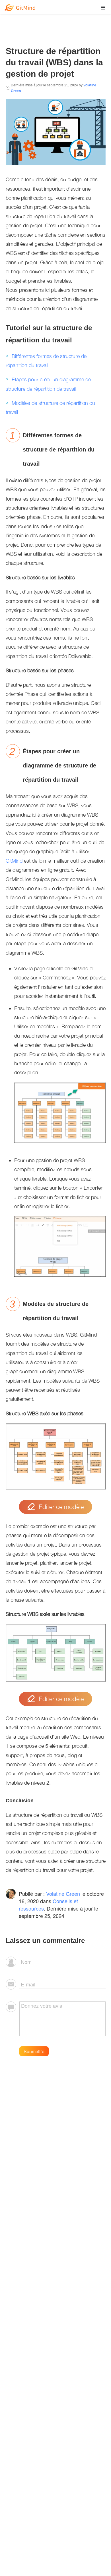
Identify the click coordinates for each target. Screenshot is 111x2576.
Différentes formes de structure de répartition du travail (46, 361)
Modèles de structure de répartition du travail (50, 408)
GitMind (14, 861)
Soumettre (34, 2051)
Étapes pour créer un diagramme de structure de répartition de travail (48, 384)
